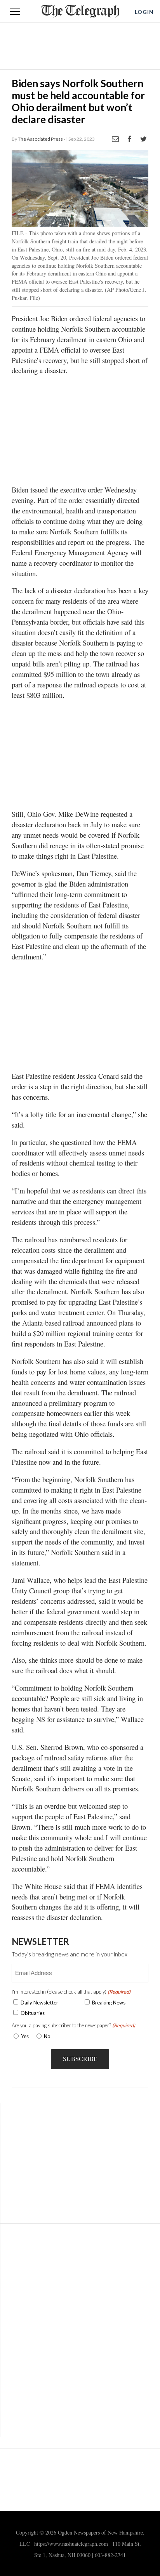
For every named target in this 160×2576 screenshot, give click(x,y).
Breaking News (109, 2003)
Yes (23, 2036)
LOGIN (144, 12)
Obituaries (33, 2013)
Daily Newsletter (39, 2003)
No (47, 2036)
